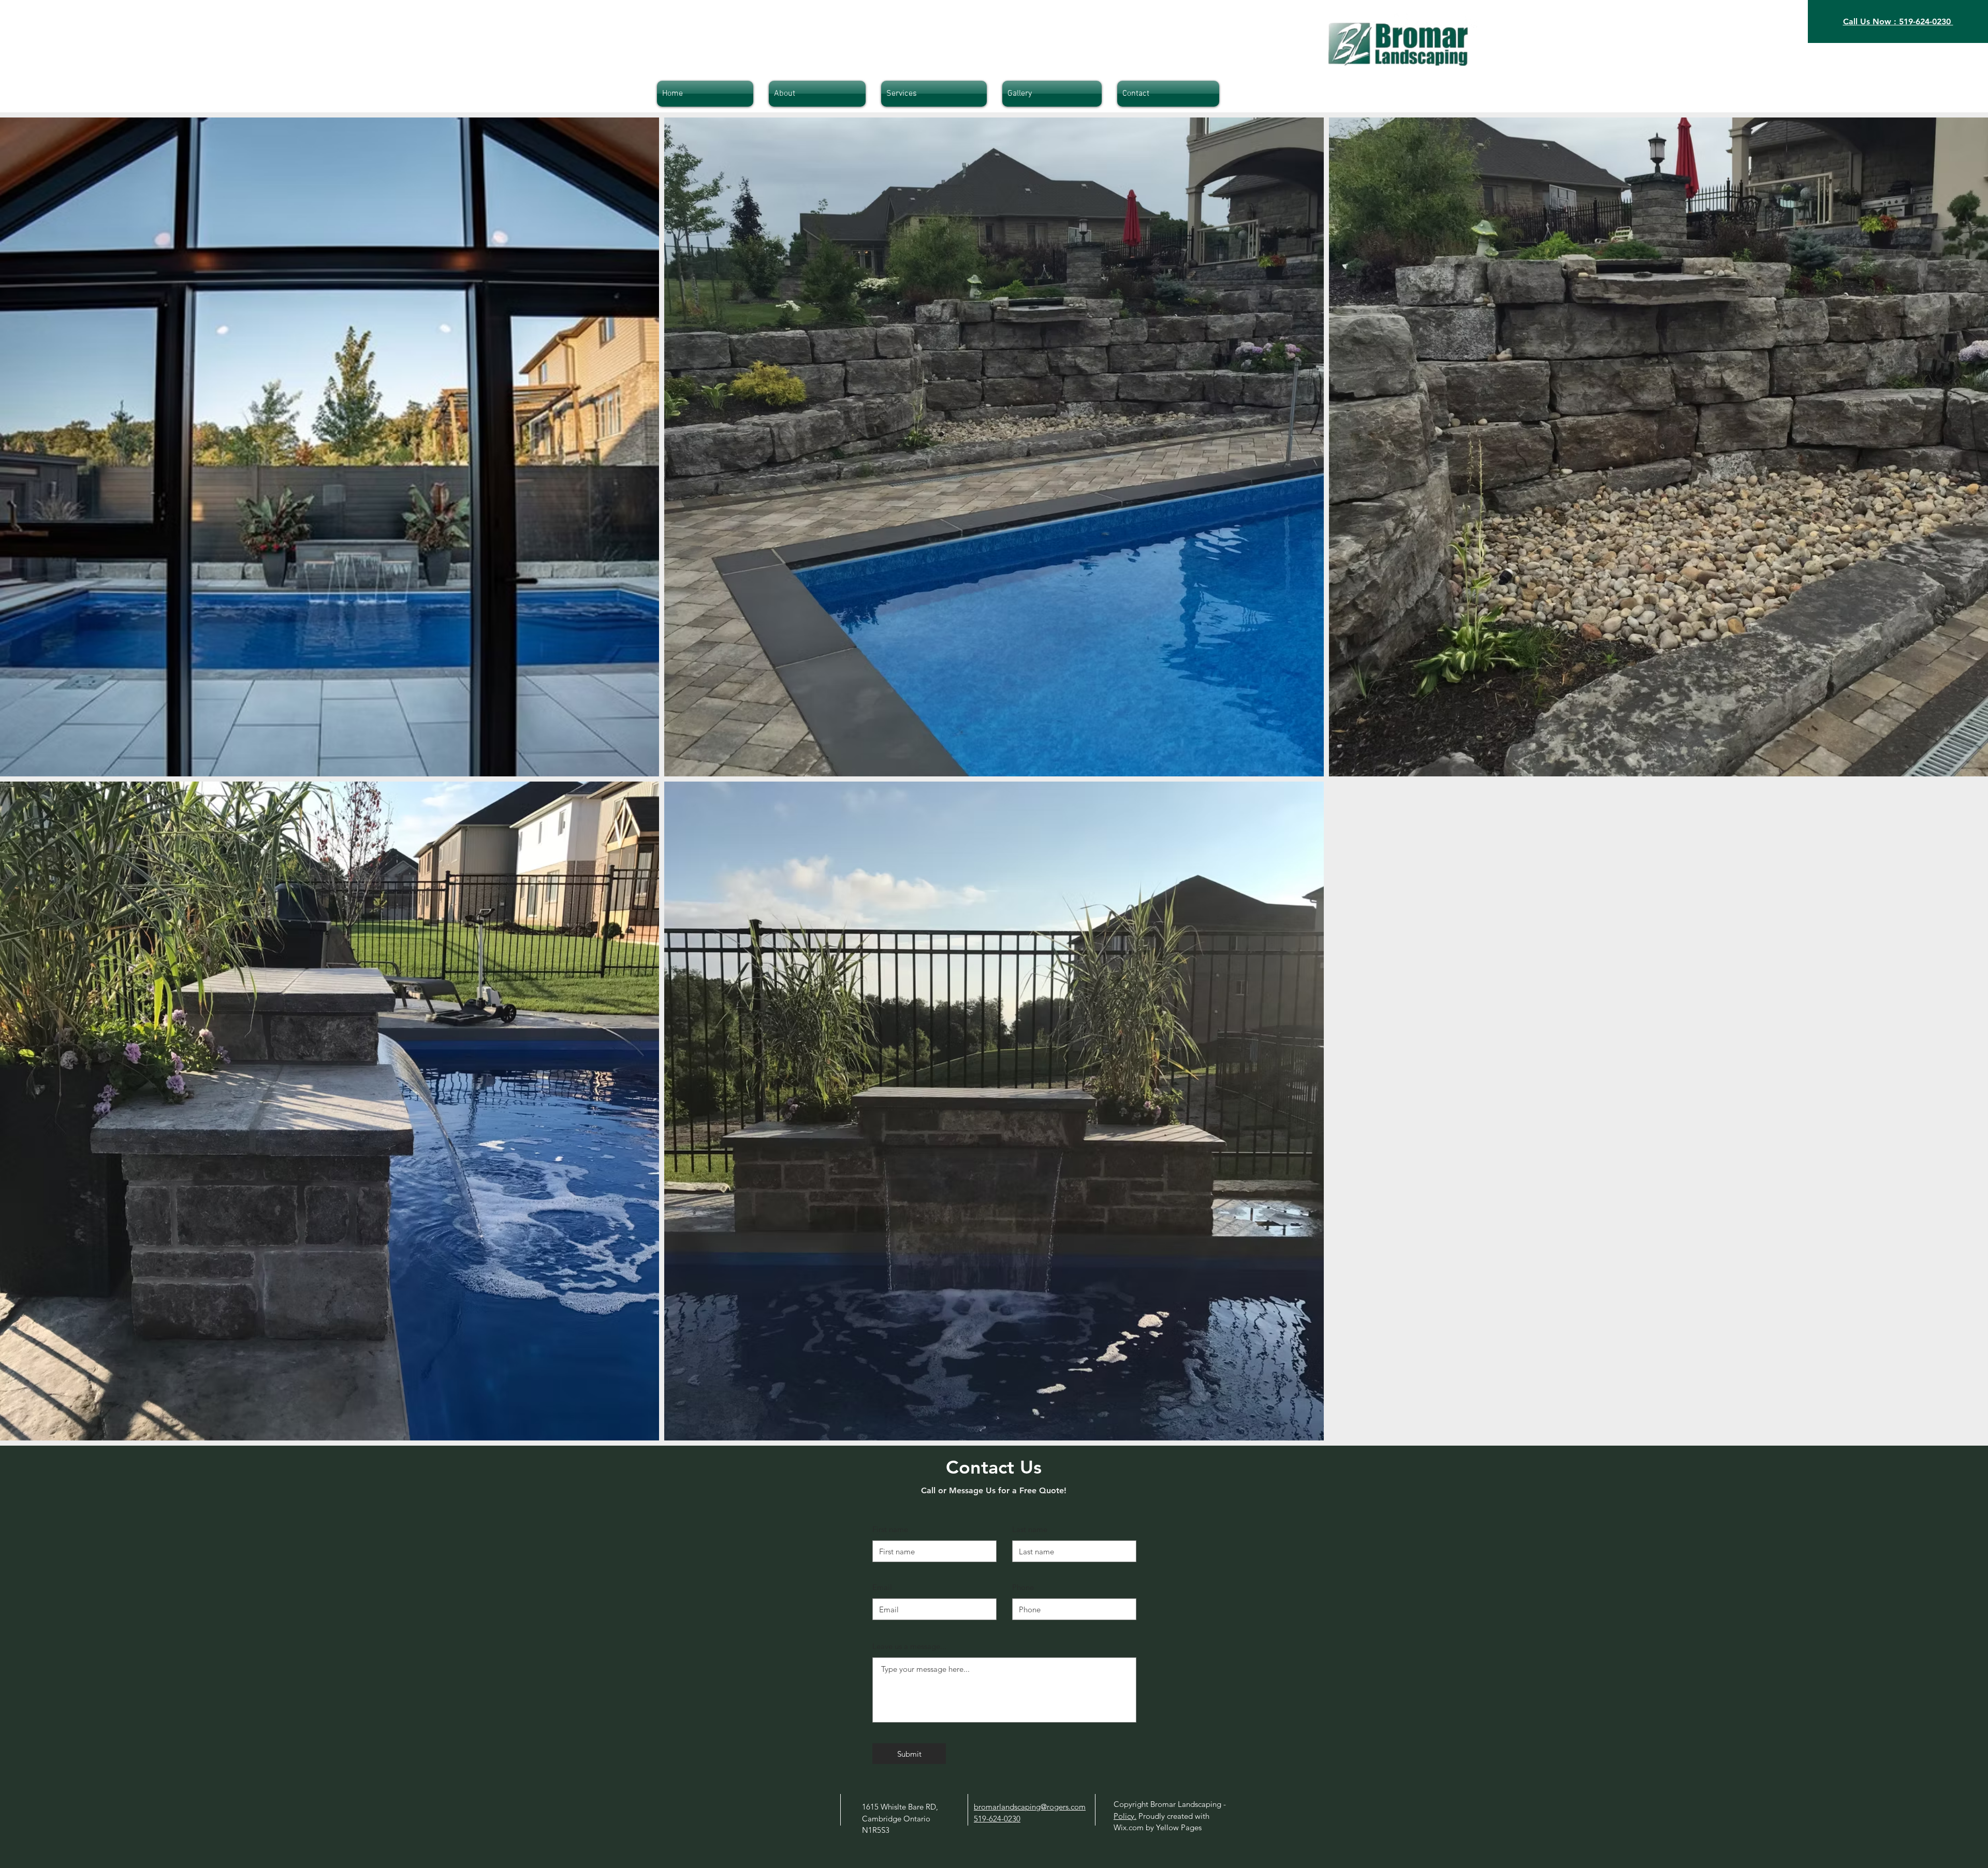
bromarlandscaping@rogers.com (1030, 1807)
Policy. (1125, 1816)
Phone (1023, 1587)
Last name (1030, 1529)
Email (882, 1587)
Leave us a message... (909, 1646)
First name (890, 1529)
